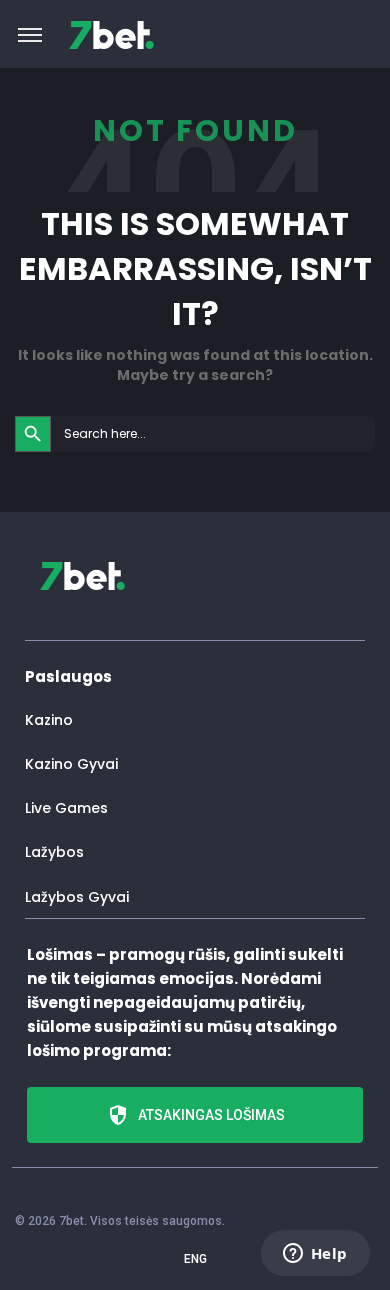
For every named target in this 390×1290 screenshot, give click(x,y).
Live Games (66, 808)
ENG (195, 1259)
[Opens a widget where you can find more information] (315, 1255)
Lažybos (54, 852)
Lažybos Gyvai (77, 897)
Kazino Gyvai (71, 764)
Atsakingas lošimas (211, 1115)
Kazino (49, 720)
